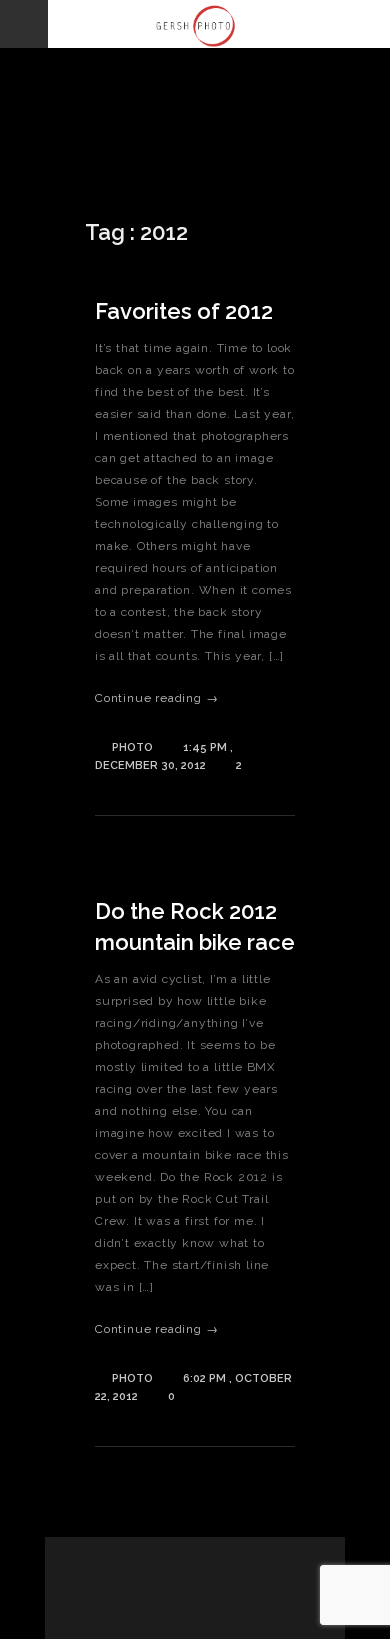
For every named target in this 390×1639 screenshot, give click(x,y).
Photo (132, 747)
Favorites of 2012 (184, 311)
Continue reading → (156, 698)
